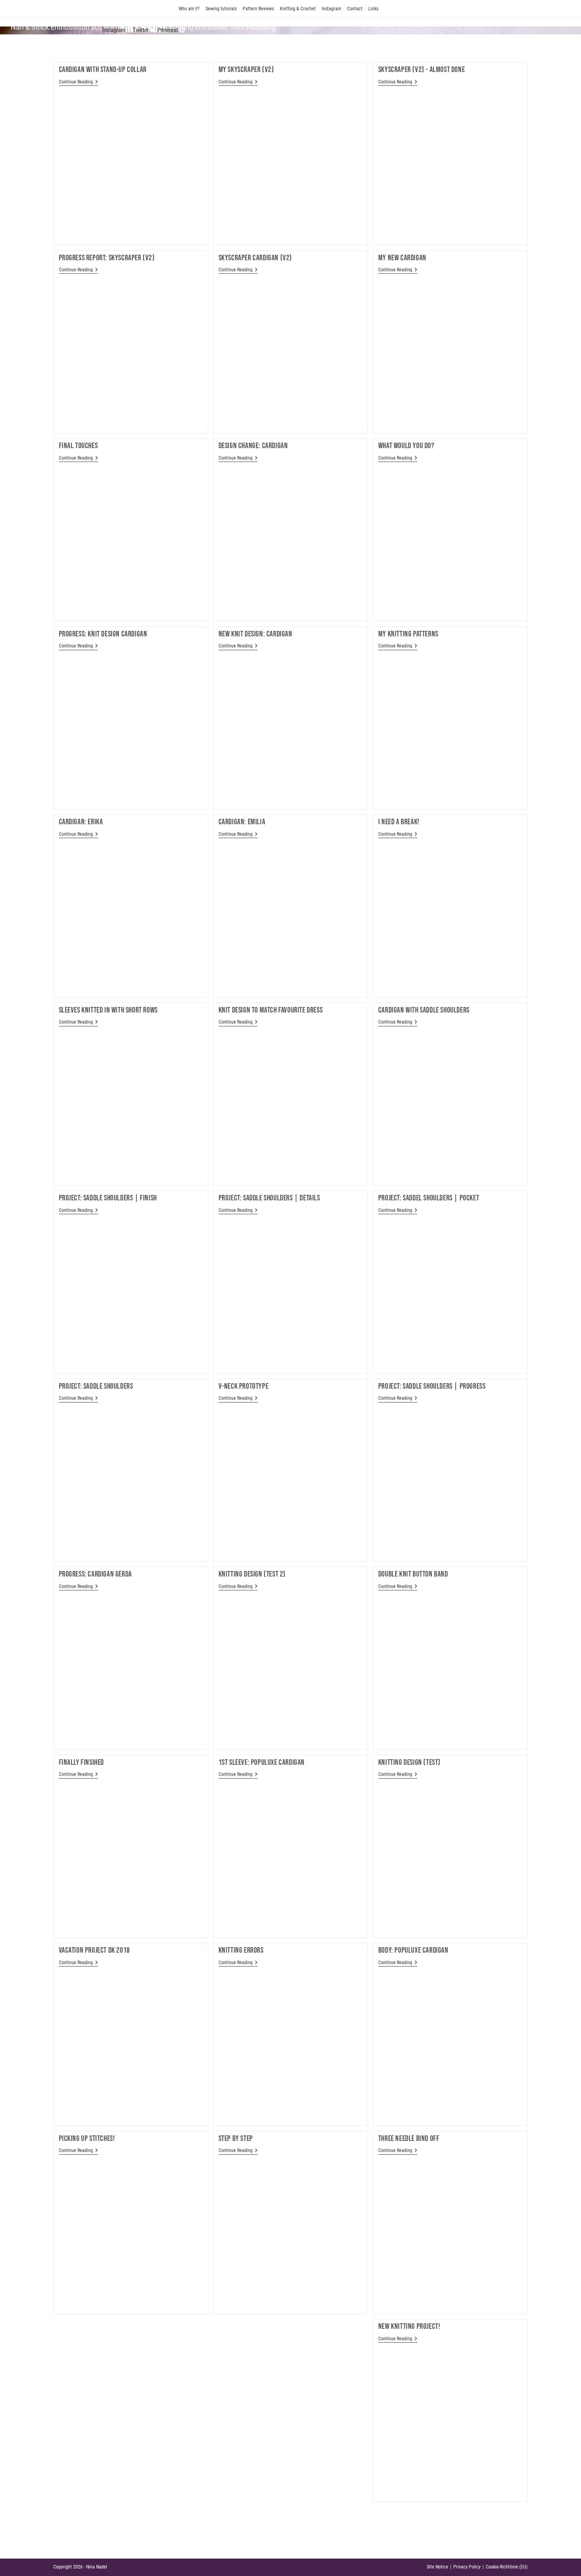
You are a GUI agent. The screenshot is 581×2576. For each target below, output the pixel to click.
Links (373, 9)
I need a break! (399, 822)
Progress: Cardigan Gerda (95, 1574)
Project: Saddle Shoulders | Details (269, 1198)
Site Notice (438, 2567)
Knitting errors (241, 1950)
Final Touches (78, 446)
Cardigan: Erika (81, 822)
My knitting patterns (408, 634)
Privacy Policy (467, 2567)
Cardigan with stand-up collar (103, 70)
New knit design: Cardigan (256, 634)
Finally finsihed (82, 1762)
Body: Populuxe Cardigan (413, 1950)
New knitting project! (409, 2326)
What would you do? (406, 446)
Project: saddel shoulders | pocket (429, 1198)
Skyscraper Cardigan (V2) (255, 258)
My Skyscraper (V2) (246, 70)
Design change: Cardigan (253, 446)
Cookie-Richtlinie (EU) (507, 2567)
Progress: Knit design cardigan (103, 634)
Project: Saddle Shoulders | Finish (108, 1198)
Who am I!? (189, 9)
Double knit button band (413, 1574)
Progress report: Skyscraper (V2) (107, 258)
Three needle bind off (409, 2139)
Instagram (331, 9)
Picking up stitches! (87, 2139)
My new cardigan (402, 258)
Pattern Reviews (258, 9)
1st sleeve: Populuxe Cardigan (262, 1762)
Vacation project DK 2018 (94, 1950)
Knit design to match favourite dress (271, 1010)
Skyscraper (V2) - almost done (422, 70)
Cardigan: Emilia (242, 822)
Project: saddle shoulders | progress (432, 1386)
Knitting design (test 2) (252, 1574)
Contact (355, 9)
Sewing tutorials (221, 9)
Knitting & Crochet (298, 9)
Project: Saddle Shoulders (96, 1386)
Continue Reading (78, 82)
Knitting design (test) (409, 1762)
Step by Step (236, 2139)
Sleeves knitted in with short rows (108, 1010)
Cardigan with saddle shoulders (424, 1010)
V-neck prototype (244, 1386)
